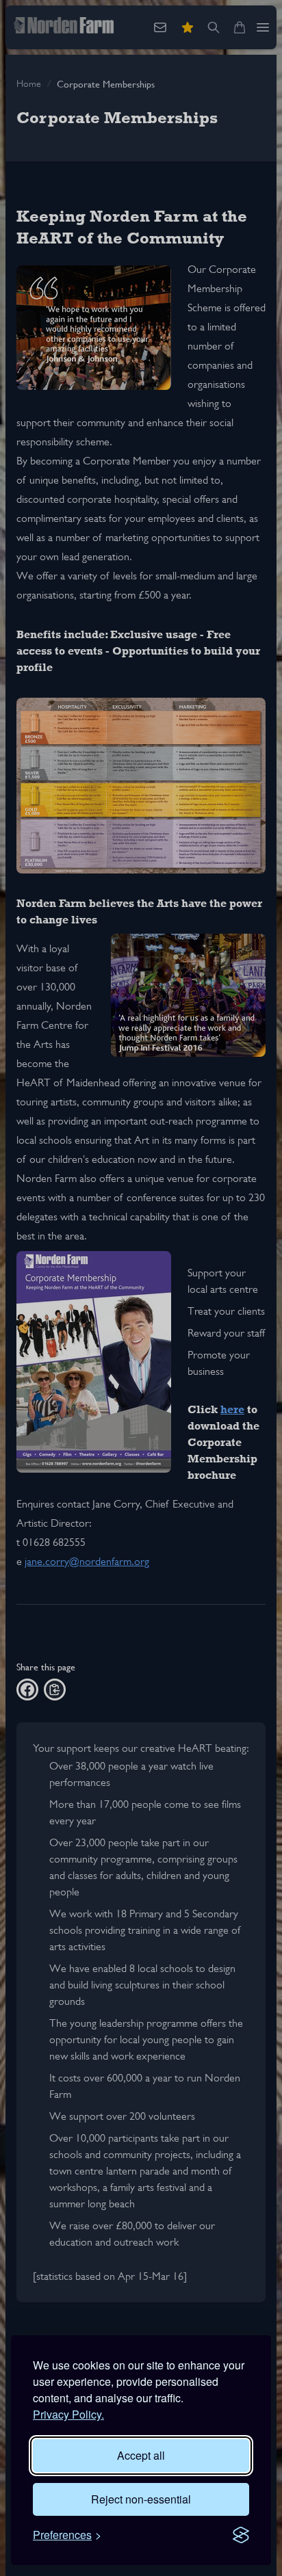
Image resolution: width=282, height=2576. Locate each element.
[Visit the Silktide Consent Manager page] (241, 2535)
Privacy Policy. (68, 2414)
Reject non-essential (141, 2499)
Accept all (141, 2455)
